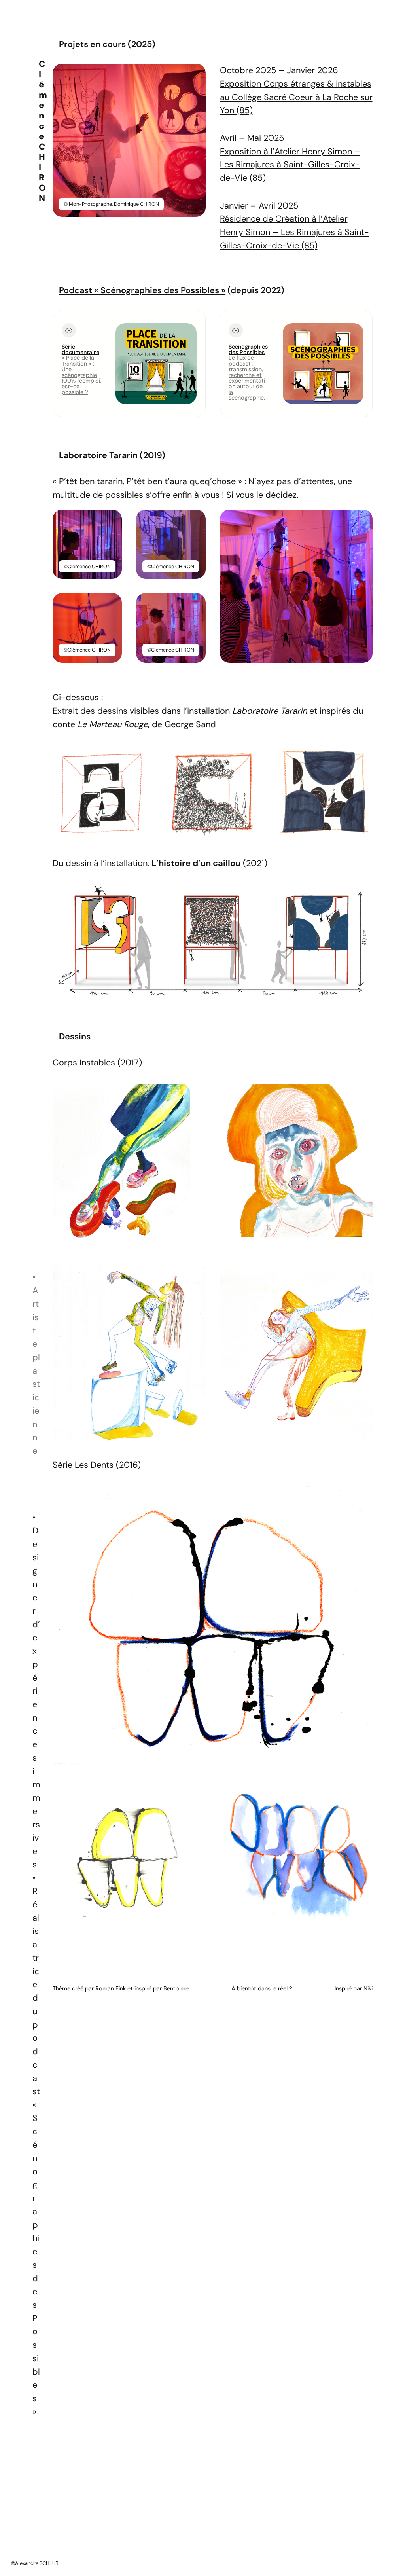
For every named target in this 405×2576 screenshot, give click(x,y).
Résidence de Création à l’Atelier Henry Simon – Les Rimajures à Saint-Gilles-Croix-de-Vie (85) (294, 232)
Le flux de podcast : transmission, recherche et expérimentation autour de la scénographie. (247, 378)
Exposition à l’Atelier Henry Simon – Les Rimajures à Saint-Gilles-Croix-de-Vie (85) (290, 165)
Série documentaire (80, 349)
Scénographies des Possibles (248, 349)
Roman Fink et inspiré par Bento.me (142, 1988)
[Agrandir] (195, 74)
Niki (368, 1988)
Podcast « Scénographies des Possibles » (142, 290)
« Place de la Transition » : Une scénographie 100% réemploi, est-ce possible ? (81, 375)
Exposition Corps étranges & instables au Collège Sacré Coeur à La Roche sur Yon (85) (296, 97)
